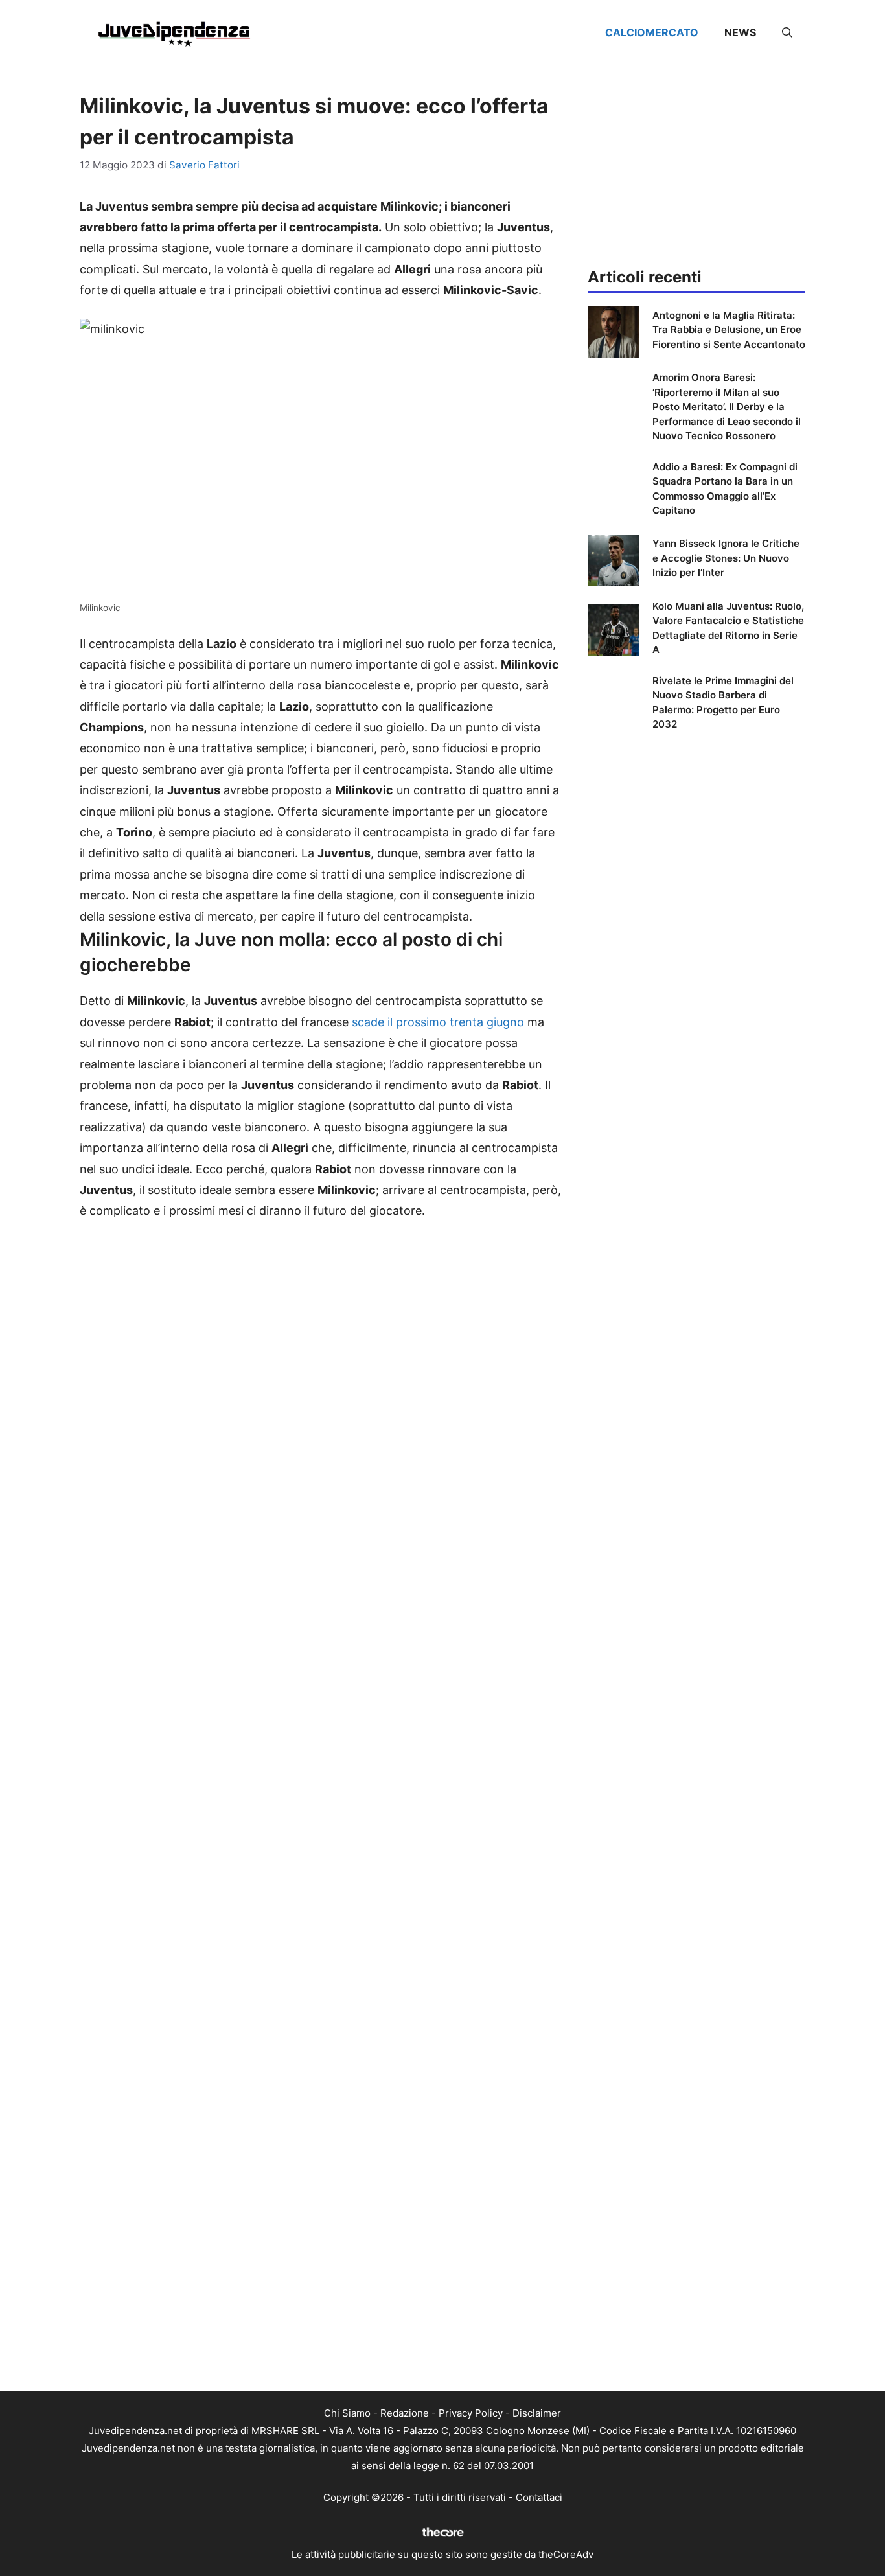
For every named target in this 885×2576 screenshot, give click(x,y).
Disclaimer (537, 2413)
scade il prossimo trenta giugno (438, 1022)
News (740, 32)
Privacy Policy (471, 2413)
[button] (787, 32)
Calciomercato (652, 32)
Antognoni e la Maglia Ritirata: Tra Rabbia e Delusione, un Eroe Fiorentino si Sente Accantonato (729, 330)
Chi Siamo (347, 2413)
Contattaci (539, 2497)
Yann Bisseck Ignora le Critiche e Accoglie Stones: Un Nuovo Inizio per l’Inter (726, 558)
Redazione (405, 2413)
